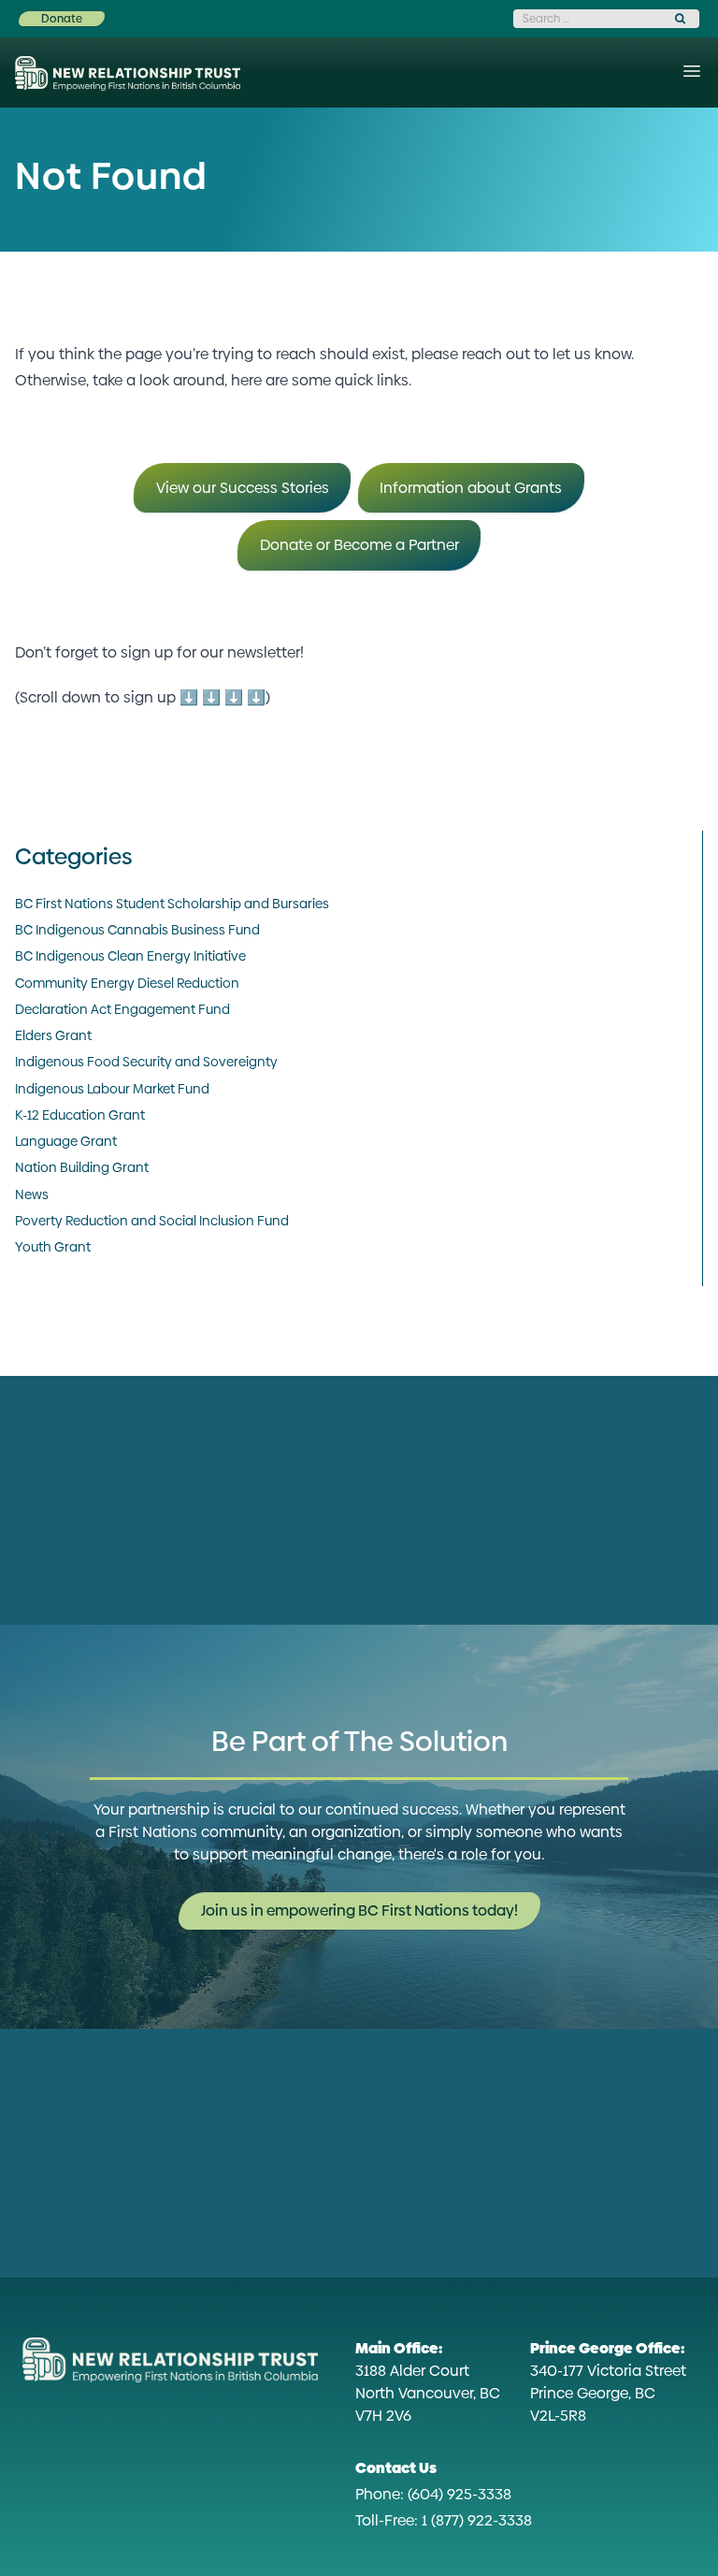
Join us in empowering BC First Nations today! (359, 1910)
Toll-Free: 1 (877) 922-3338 (444, 2520)
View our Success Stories (243, 488)
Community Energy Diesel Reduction (127, 983)
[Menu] (692, 71)
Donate (62, 19)
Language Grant (66, 1141)
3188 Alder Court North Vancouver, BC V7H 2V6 (428, 2382)
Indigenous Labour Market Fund (112, 1089)
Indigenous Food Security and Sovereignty (146, 1062)
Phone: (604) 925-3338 (433, 2494)
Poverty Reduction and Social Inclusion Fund (152, 1221)
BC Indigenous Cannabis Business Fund (137, 930)
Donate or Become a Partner (359, 545)
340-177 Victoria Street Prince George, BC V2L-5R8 (608, 2382)
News (32, 1194)
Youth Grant (53, 1247)
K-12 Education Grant (80, 1115)
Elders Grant (53, 1035)
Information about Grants (471, 488)
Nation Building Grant (82, 1167)
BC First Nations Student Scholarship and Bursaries (172, 904)
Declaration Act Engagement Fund (122, 1009)
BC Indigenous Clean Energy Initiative (130, 956)
